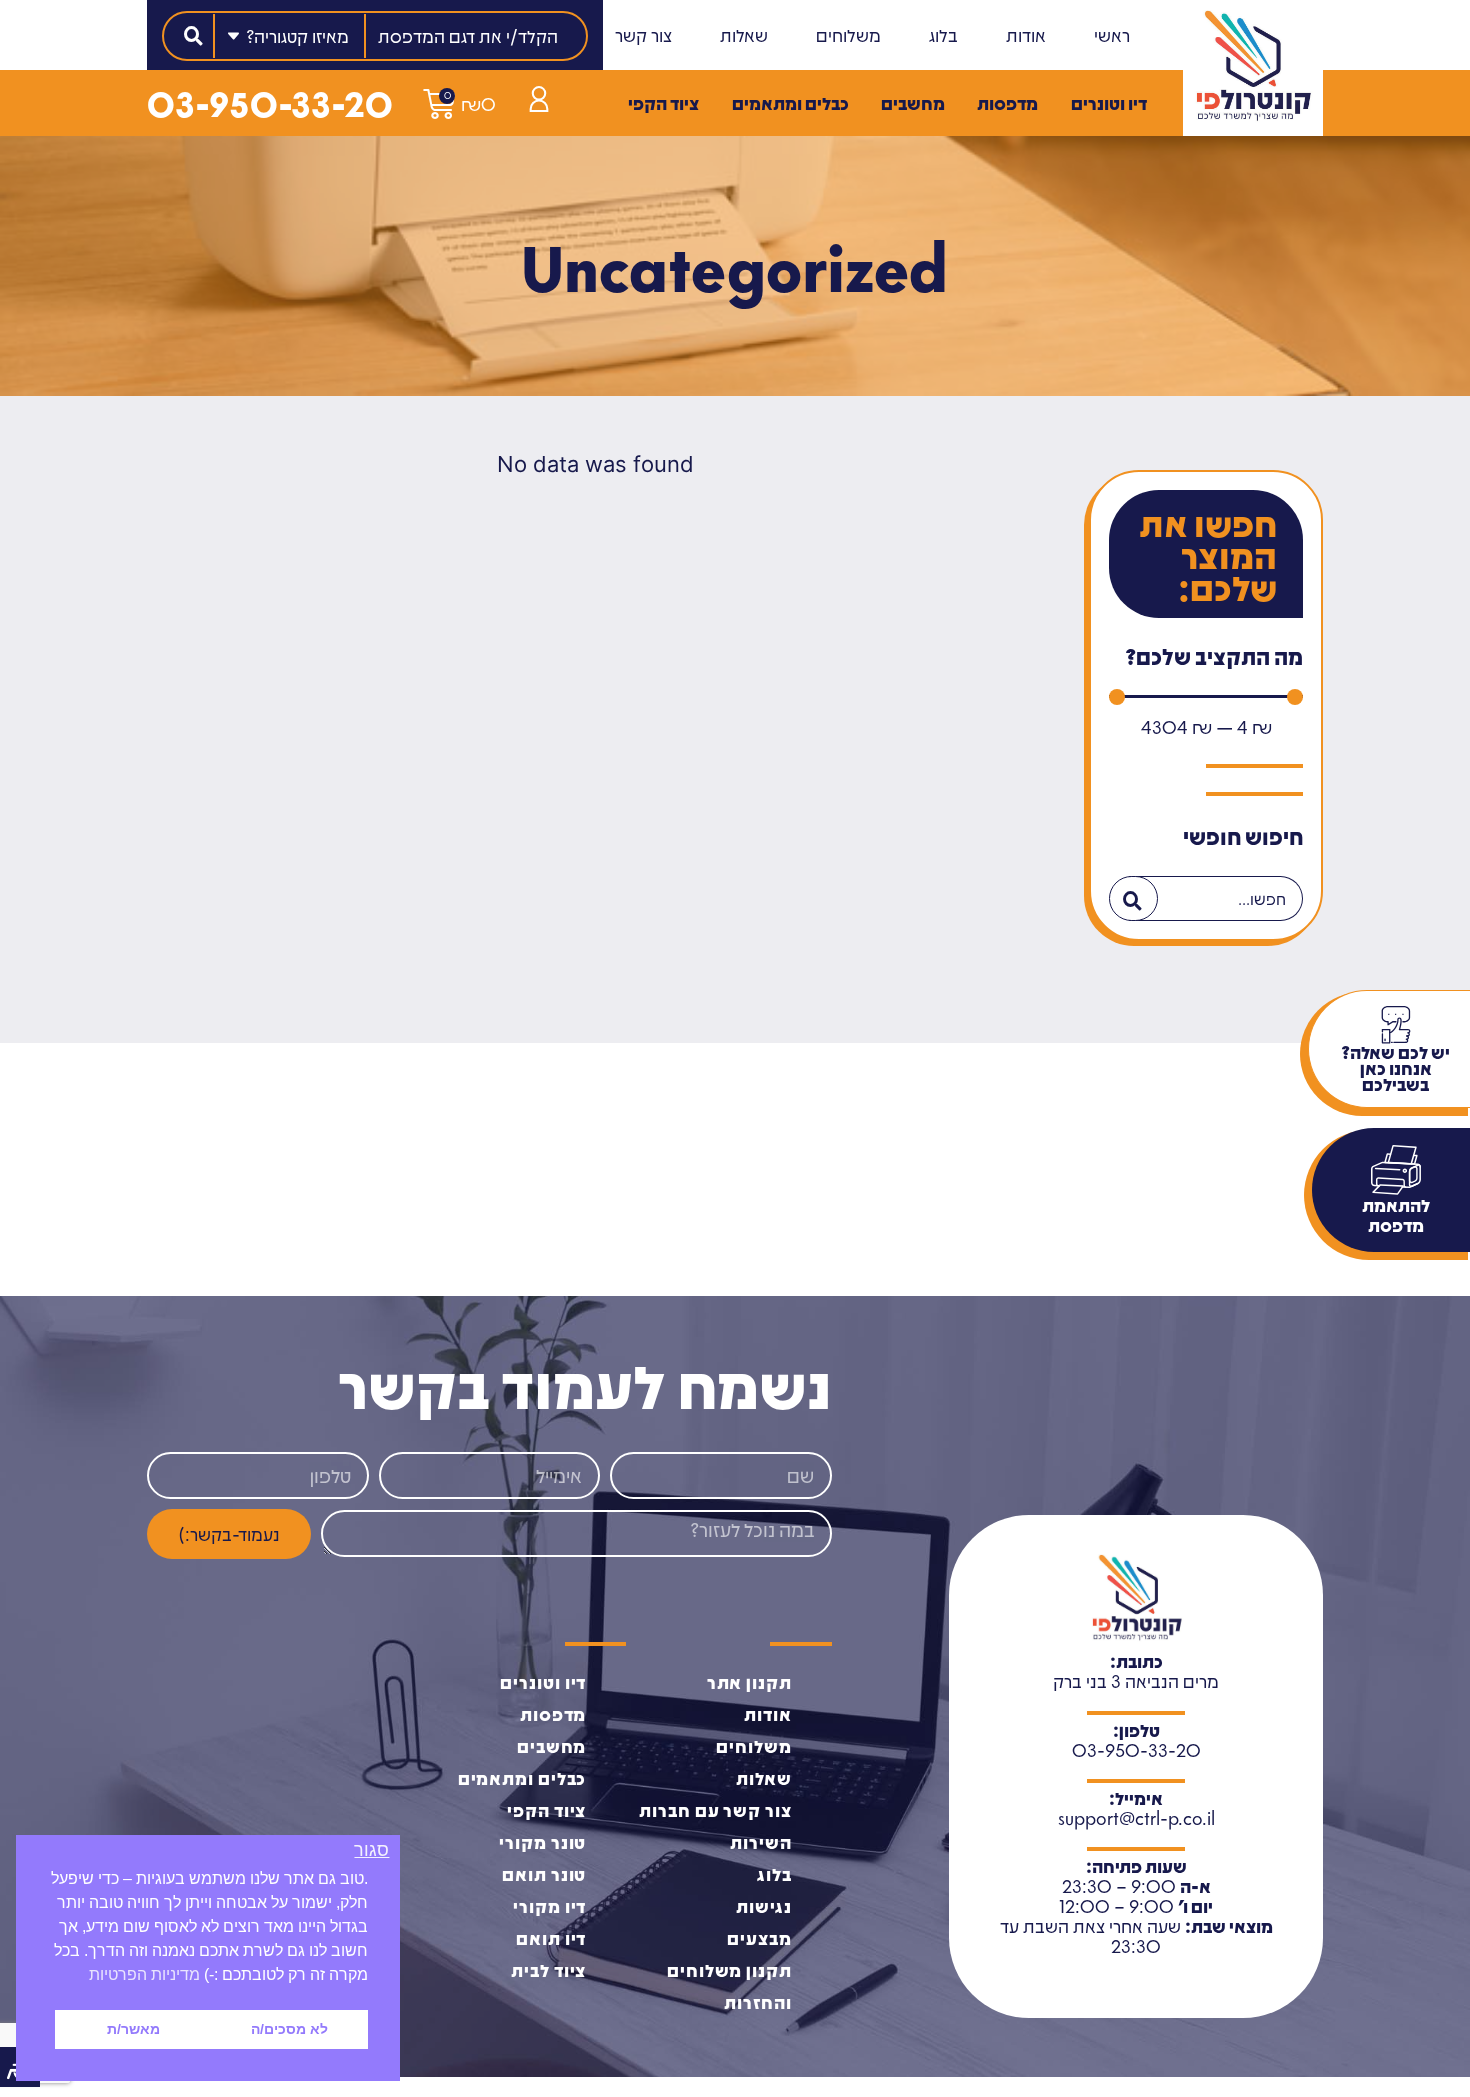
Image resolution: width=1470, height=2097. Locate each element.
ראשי (1112, 35)
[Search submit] (193, 36)
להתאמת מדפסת (1396, 1215)
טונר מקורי (542, 1842)
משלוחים (848, 35)
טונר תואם (544, 1874)
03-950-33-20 (270, 103)
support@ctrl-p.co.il (1136, 1818)
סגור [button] (371, 1850)
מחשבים (913, 103)
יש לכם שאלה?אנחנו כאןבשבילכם (1395, 1068)
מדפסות (1007, 103)
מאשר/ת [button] (133, 2029)
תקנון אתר (749, 1682)
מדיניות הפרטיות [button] (144, 1974)
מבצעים (759, 1938)
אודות (1026, 35)
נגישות (763, 1906)
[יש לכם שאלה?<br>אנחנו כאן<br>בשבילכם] (1396, 1025)
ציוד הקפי (663, 103)
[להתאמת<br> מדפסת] (1396, 1170)
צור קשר (643, 35)
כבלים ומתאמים (790, 103)
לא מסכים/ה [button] (289, 2029)
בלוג (943, 35)
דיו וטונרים (1109, 103)
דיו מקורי (549, 1906)
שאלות (744, 35)
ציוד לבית (548, 1970)
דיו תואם (551, 1938)
